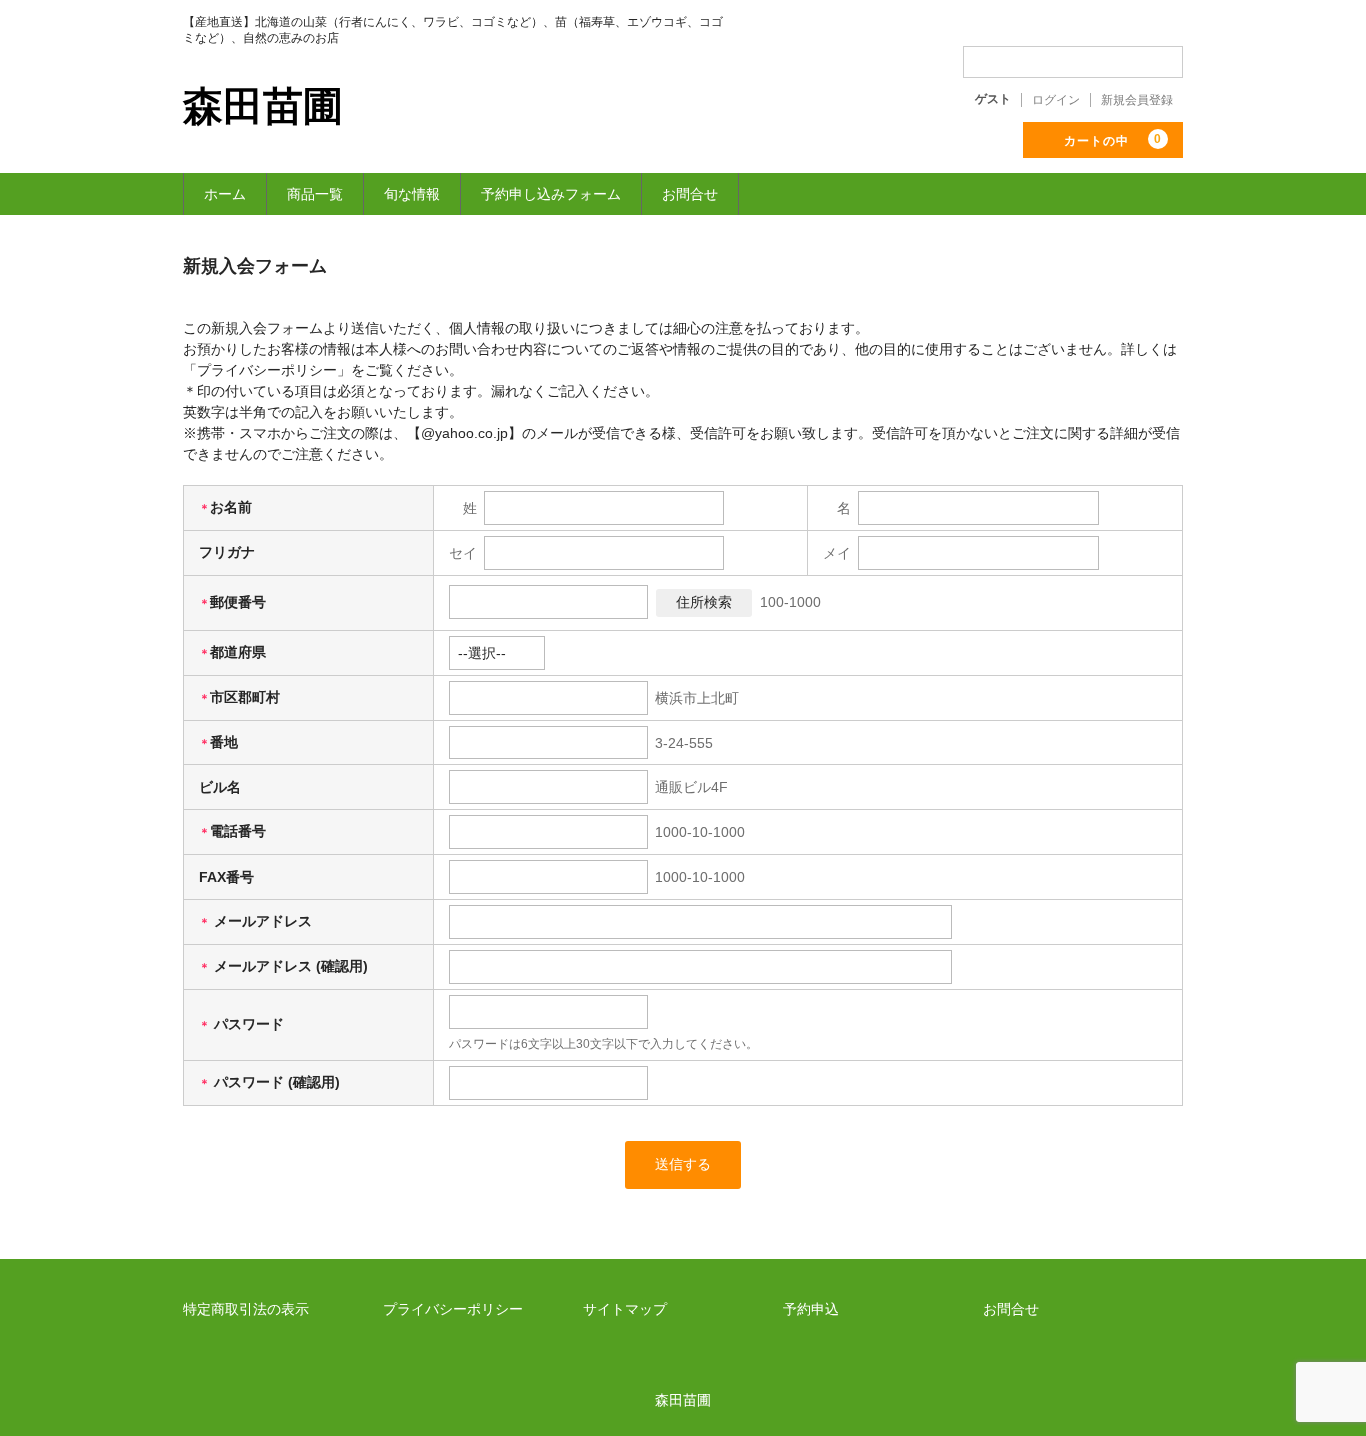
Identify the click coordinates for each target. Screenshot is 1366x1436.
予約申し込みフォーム (551, 194)
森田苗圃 (263, 106)
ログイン (1056, 100)
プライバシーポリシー (453, 1309)
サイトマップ (625, 1309)
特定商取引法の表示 (246, 1309)
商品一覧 (315, 194)
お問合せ (690, 194)
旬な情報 (412, 194)
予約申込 (811, 1309)
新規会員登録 (1137, 100)
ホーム (225, 194)
